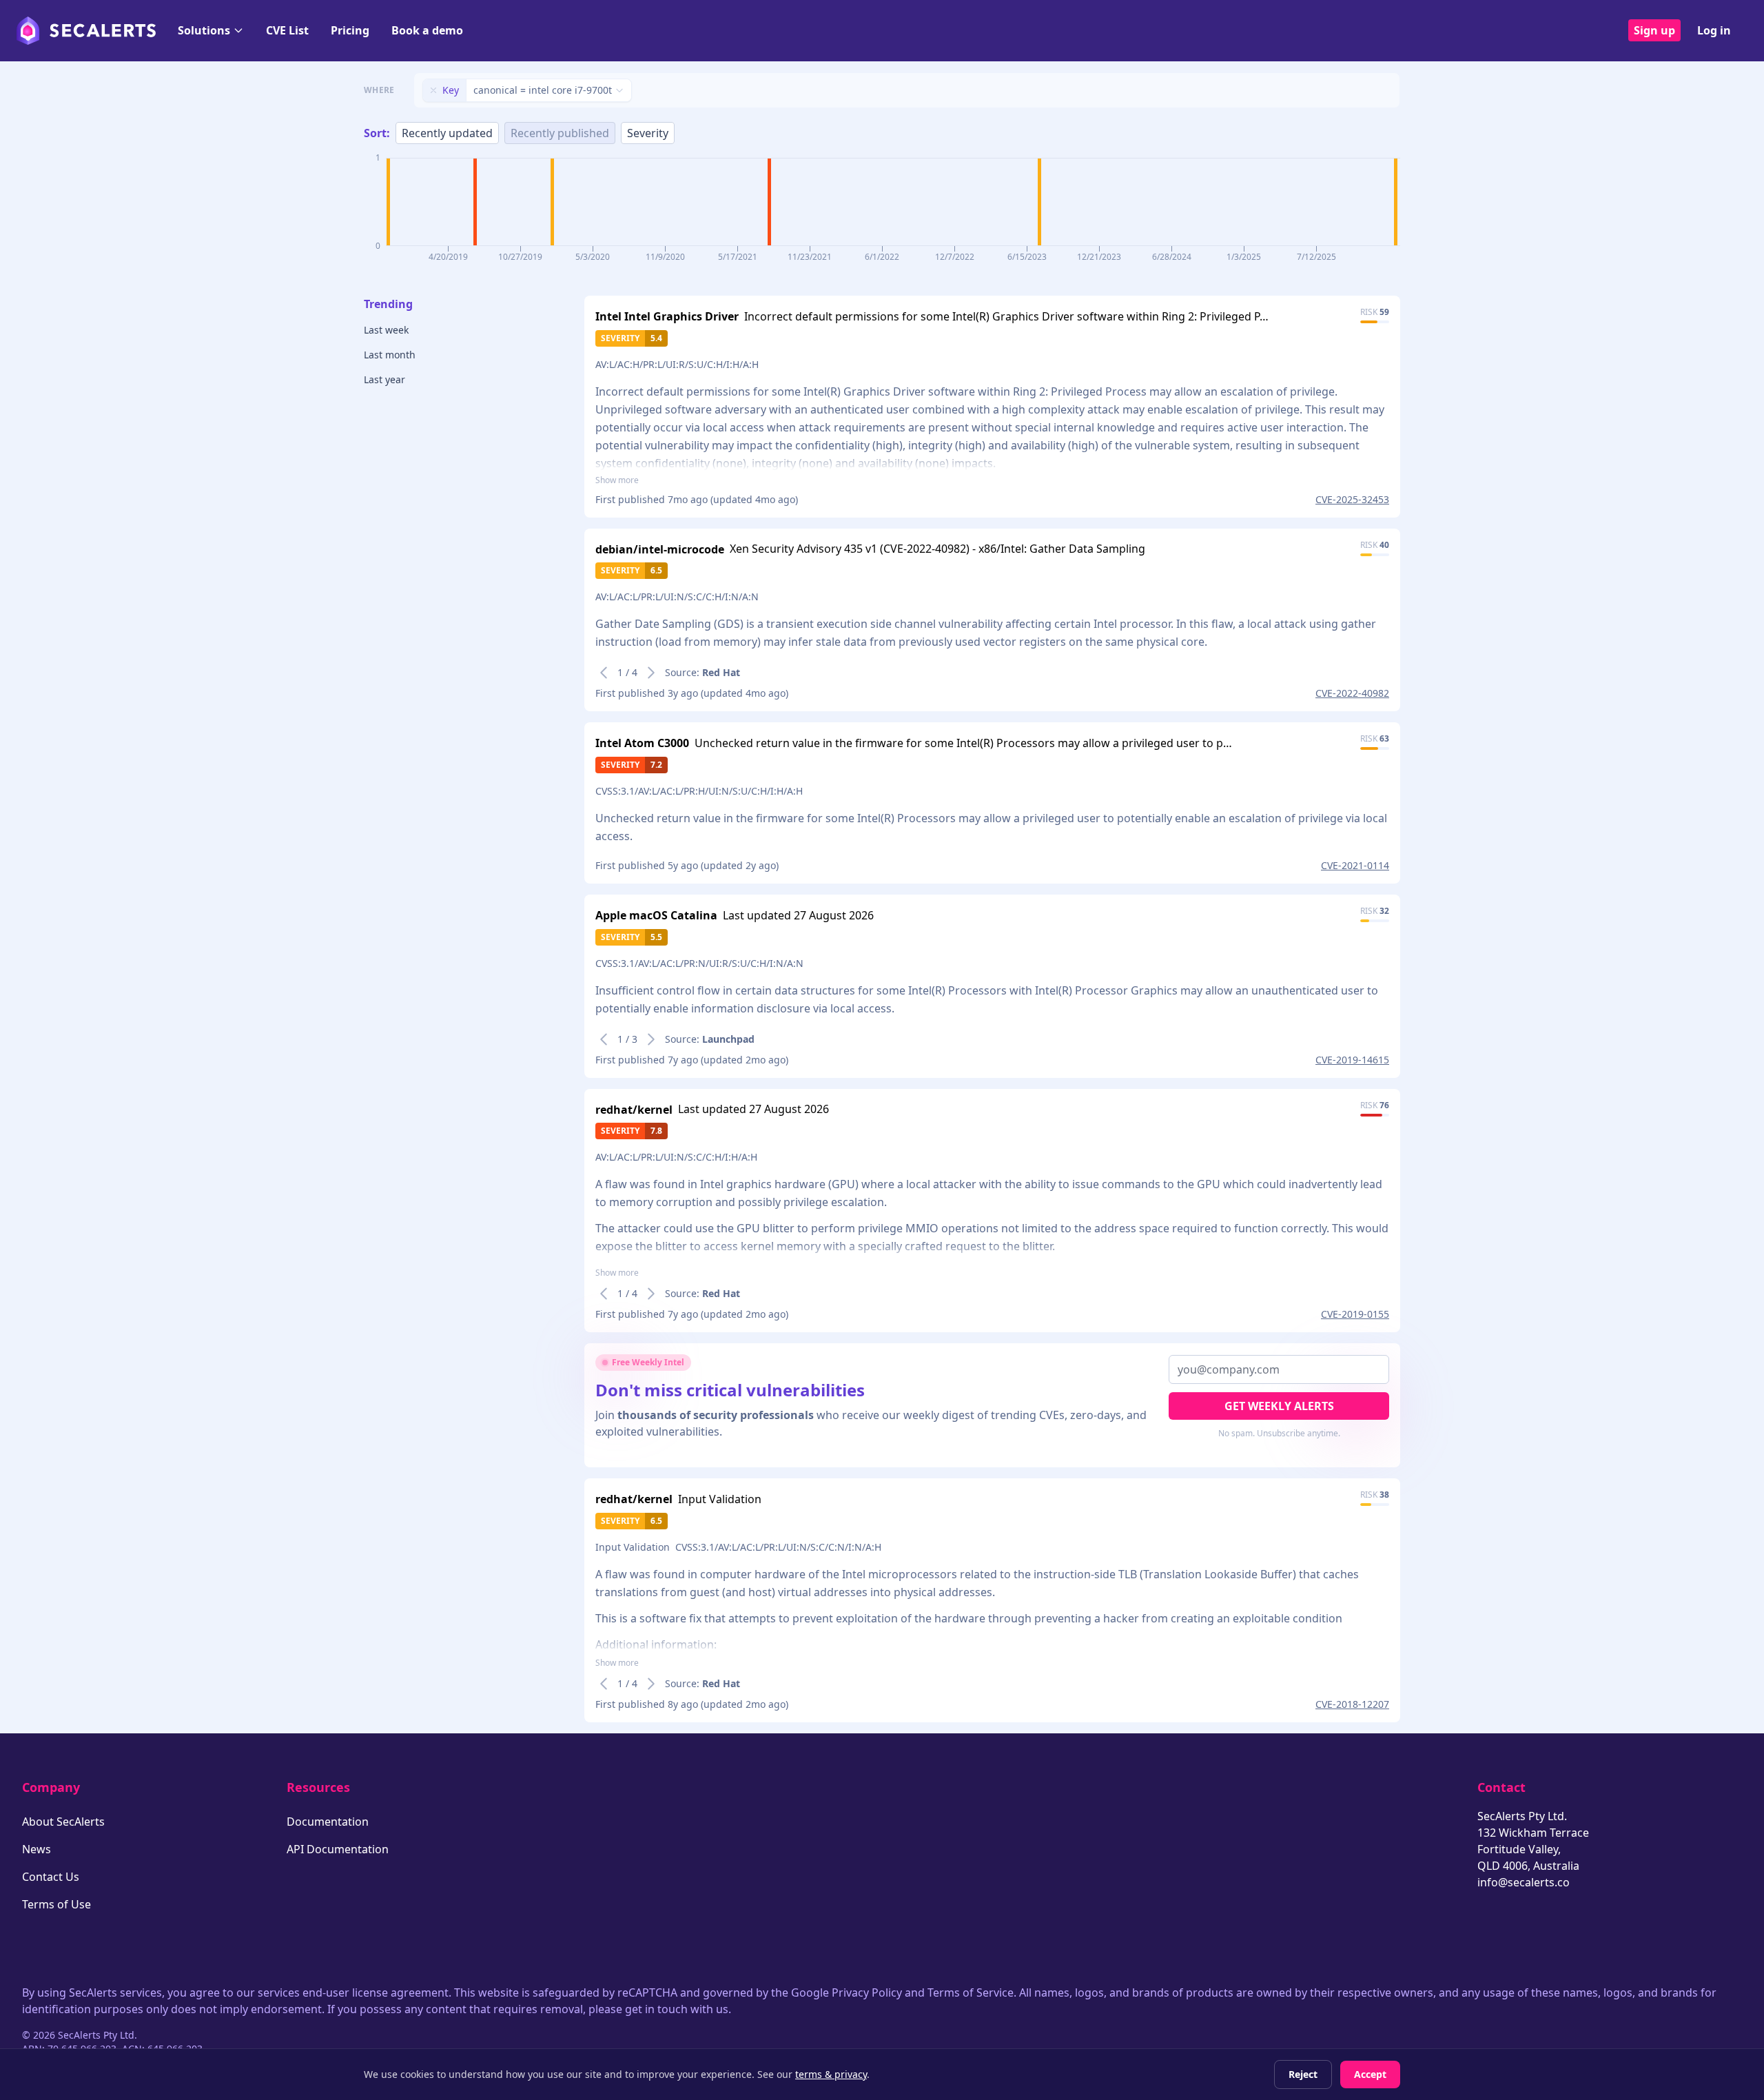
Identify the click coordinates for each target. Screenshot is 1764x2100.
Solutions (204, 30)
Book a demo (427, 30)
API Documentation (338, 1849)
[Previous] (604, 673)
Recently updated (447, 133)
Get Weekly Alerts (1279, 1406)
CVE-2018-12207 (1352, 1704)
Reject (1303, 2074)
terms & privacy (831, 2074)
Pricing (350, 30)
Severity (648, 133)
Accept (1370, 2074)
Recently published (560, 133)
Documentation (328, 1822)
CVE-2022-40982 (1352, 693)
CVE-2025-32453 (1352, 499)
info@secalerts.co (1524, 1882)
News (37, 1849)
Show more (617, 480)
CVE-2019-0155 (1355, 1314)
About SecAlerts (63, 1822)
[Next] (651, 673)
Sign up (1654, 30)
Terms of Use (57, 1904)
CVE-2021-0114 (1355, 865)
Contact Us (51, 1877)
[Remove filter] (433, 90)
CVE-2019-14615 (1352, 1060)
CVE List (287, 30)
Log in (1714, 30)
